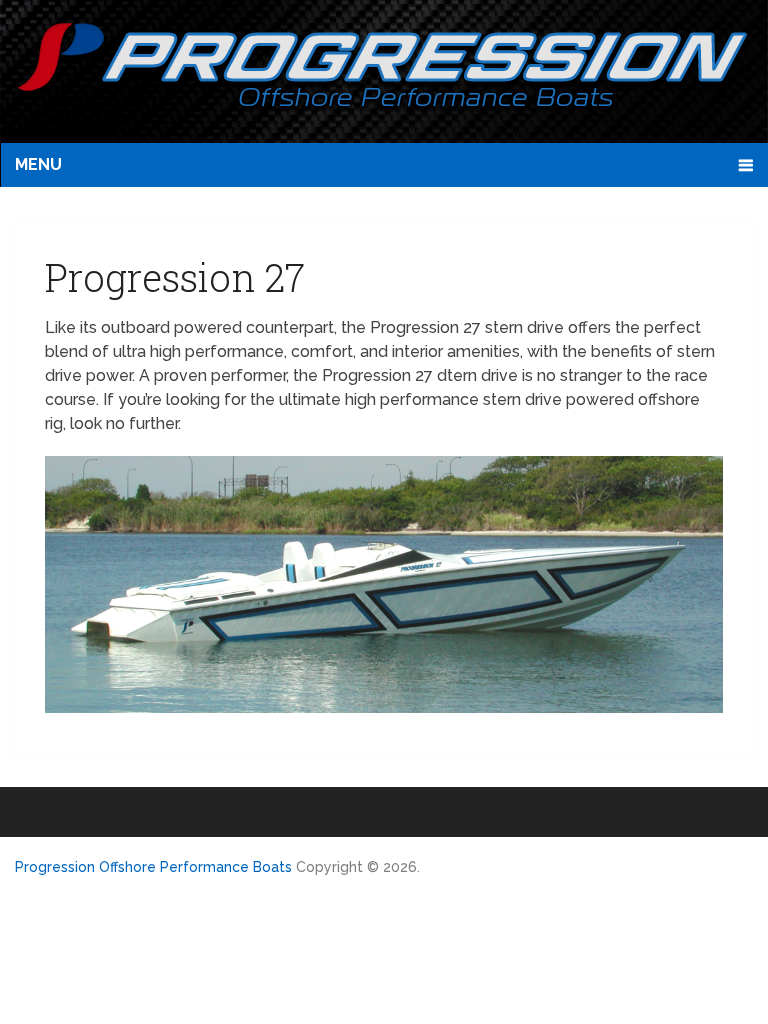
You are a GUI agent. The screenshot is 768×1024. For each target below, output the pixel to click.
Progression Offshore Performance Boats (153, 867)
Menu (38, 164)
